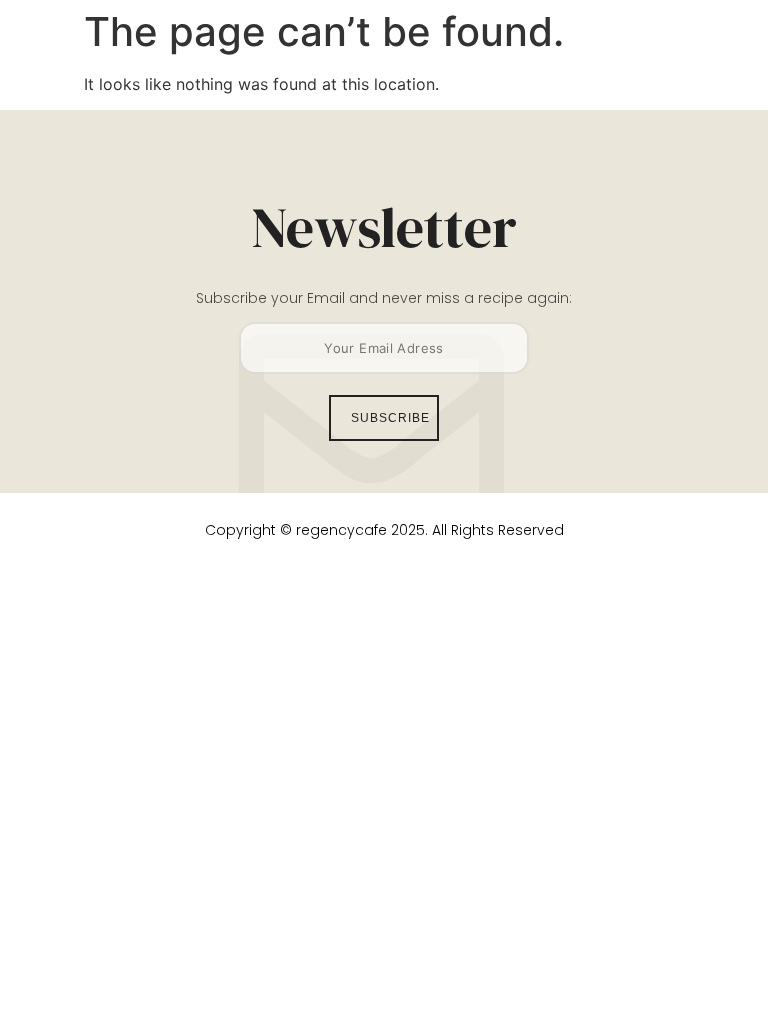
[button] (676, 56)
